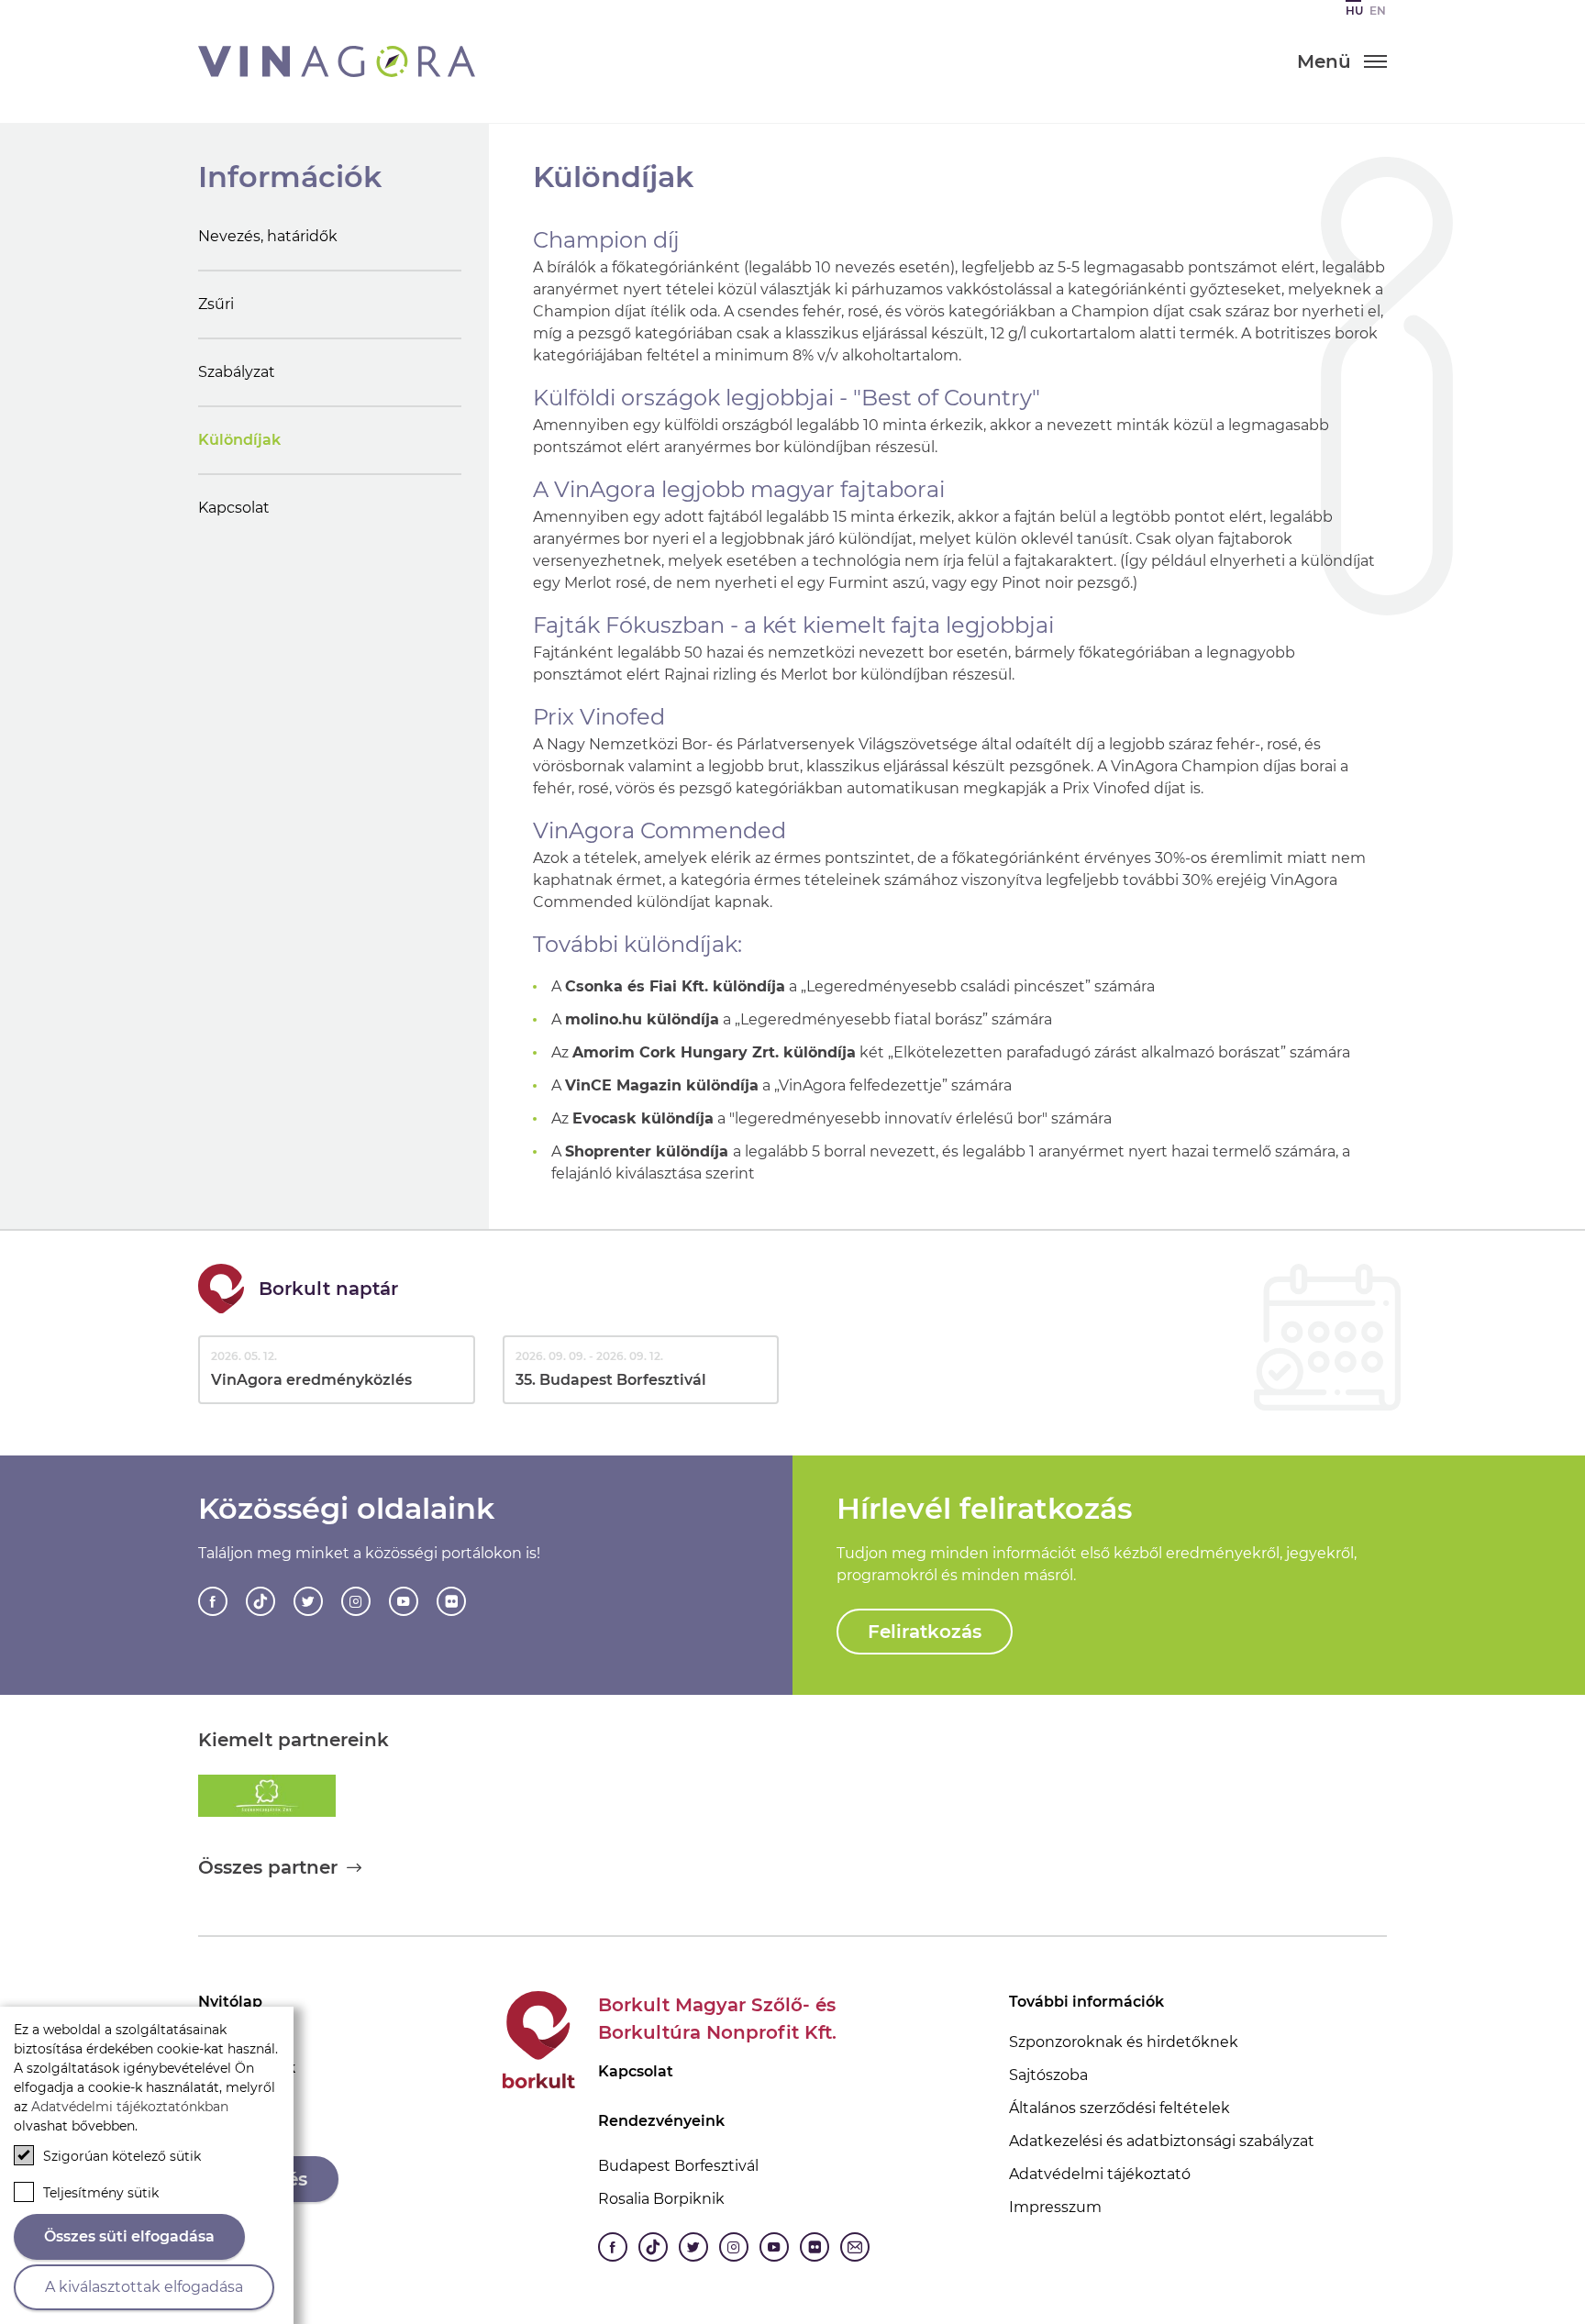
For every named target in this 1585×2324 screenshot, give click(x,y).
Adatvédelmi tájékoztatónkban (130, 2107)
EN (1378, 11)
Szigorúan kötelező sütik (122, 2156)
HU (1353, 11)
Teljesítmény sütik (101, 2193)
